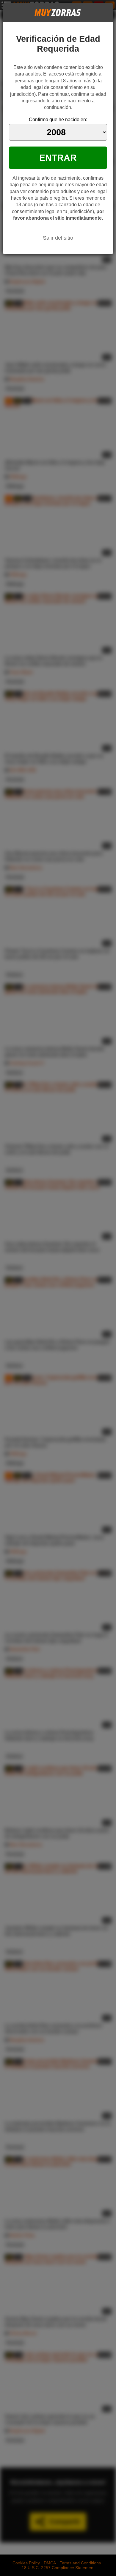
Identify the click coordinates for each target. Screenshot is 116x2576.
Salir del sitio (58, 238)
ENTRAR (58, 158)
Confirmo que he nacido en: (58, 120)
